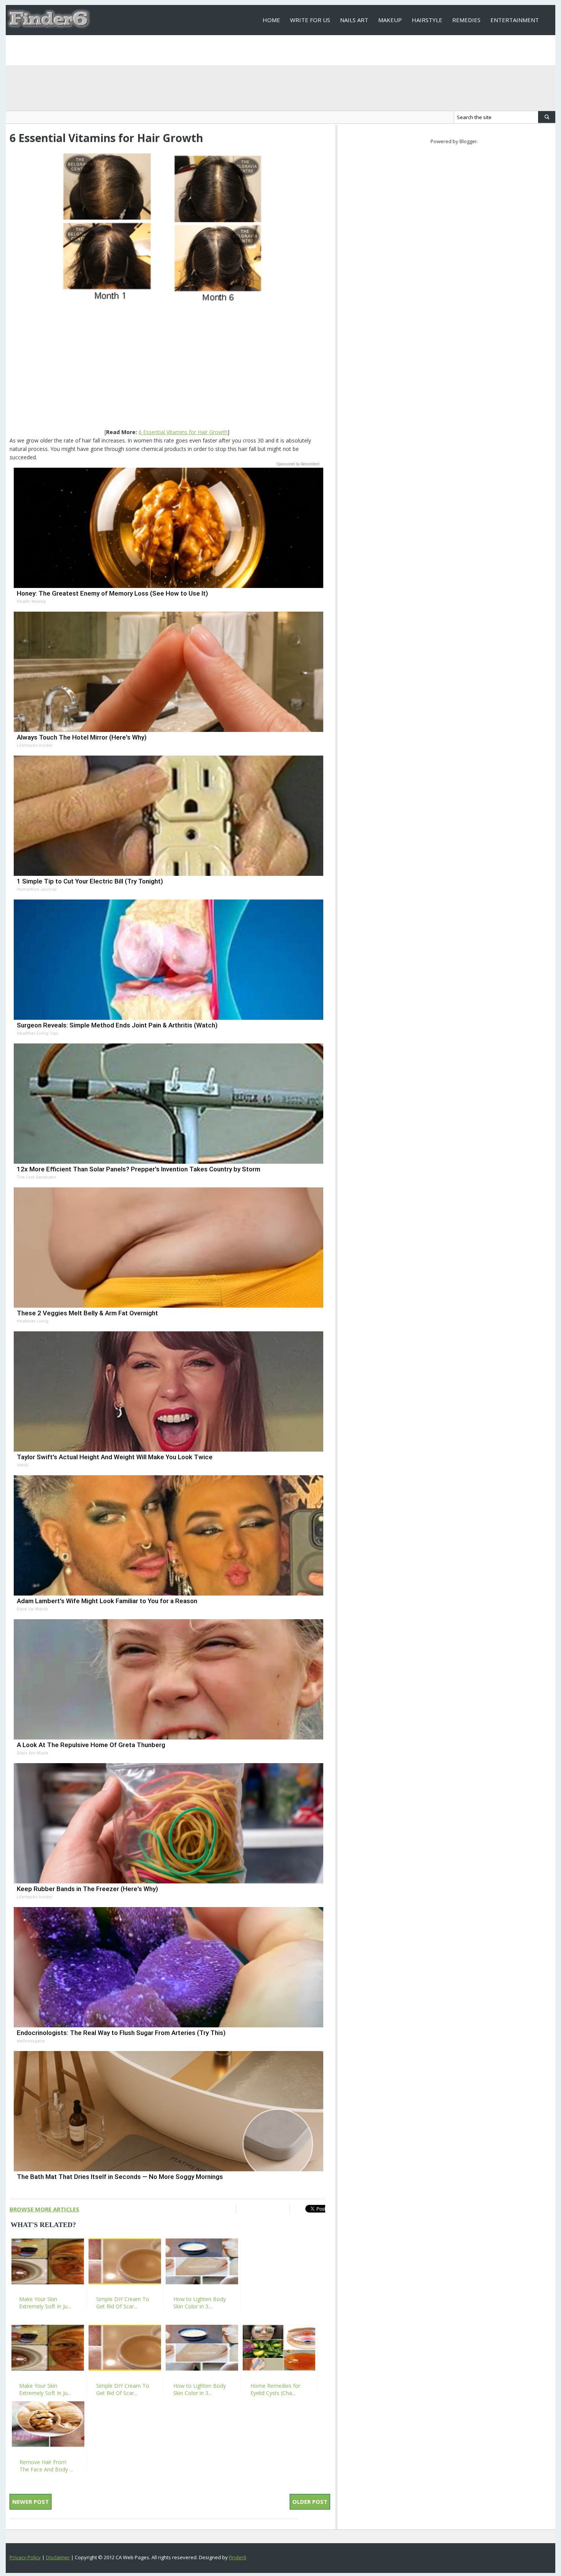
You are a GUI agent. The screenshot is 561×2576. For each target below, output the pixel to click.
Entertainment (515, 20)
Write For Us (310, 20)
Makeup (390, 20)
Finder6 (238, 2557)
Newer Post (31, 2502)
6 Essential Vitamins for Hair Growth (183, 432)
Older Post (310, 2502)
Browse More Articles (44, 2209)
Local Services (285, 50)
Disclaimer (58, 2557)
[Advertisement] (167, 366)
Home (271, 20)
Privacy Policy (25, 2557)
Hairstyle (427, 20)
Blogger (468, 141)
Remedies (466, 20)
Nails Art (354, 20)
